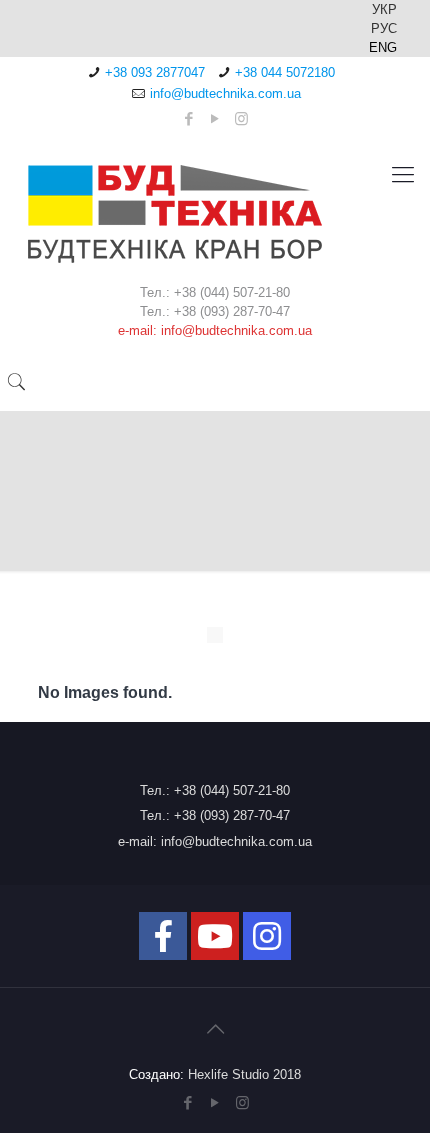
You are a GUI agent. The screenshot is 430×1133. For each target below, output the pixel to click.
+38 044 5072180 (285, 72)
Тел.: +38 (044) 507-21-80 (215, 790)
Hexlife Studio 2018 (244, 1074)
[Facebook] (189, 118)
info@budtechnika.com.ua (225, 93)
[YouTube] (215, 118)
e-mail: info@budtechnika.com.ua (215, 841)
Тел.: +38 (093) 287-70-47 (215, 815)
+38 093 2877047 (155, 72)
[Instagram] (241, 118)
